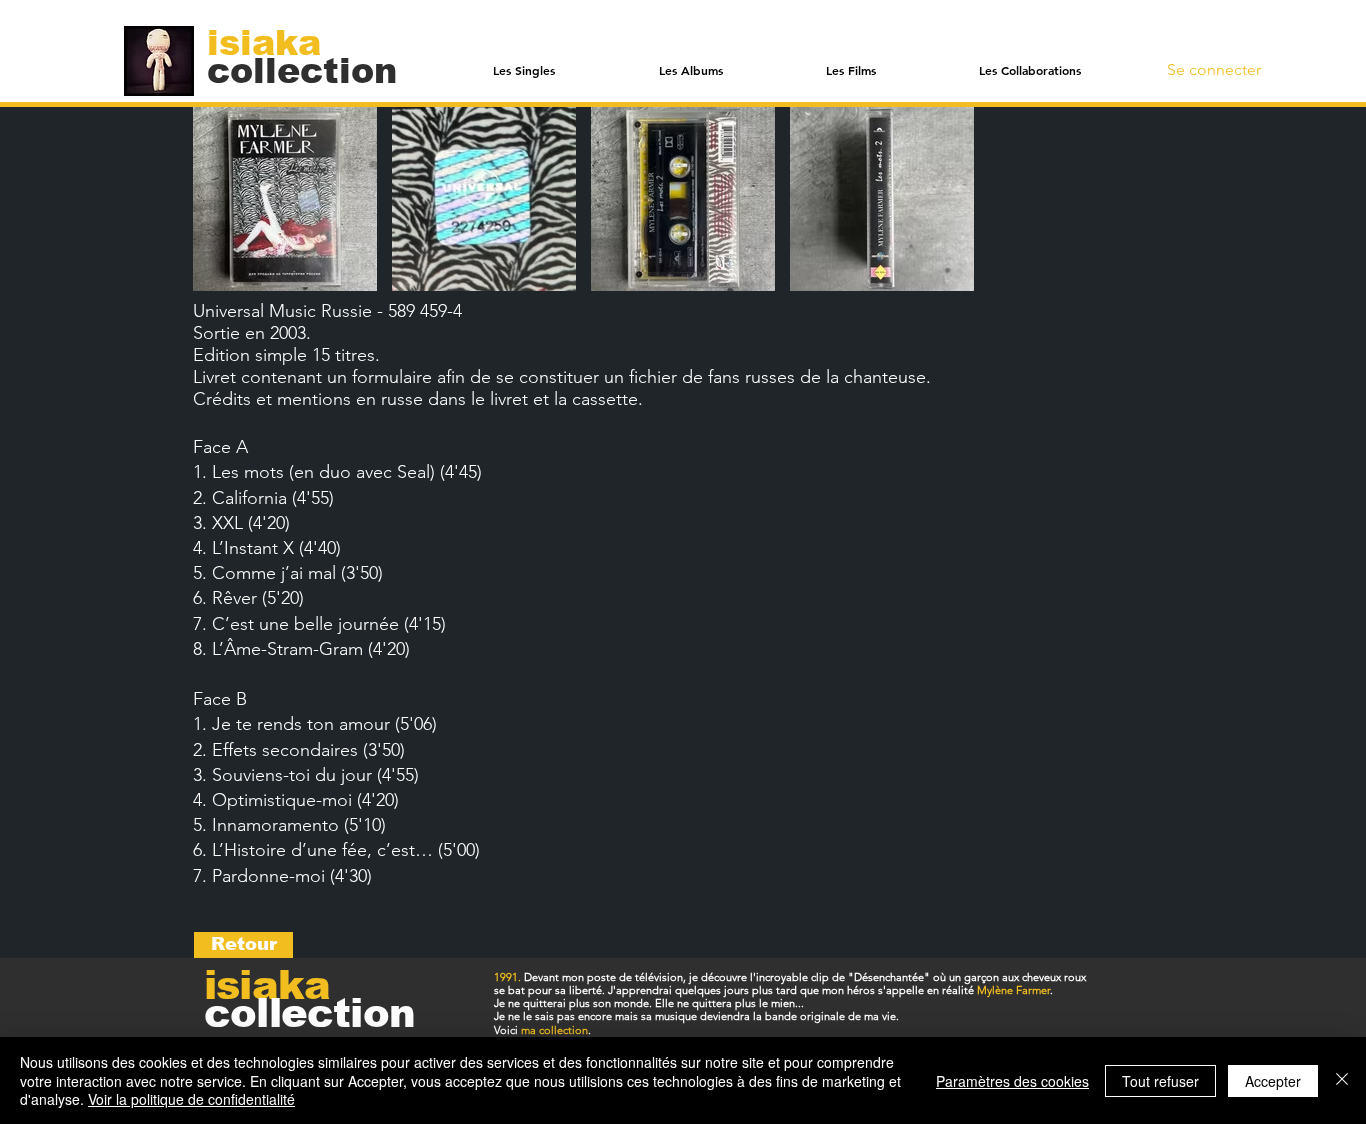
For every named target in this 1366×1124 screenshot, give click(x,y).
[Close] (1342, 1080)
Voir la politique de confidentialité (191, 1099)
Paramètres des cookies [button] (1012, 1081)
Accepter (1273, 1081)
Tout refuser (1160, 1081)
